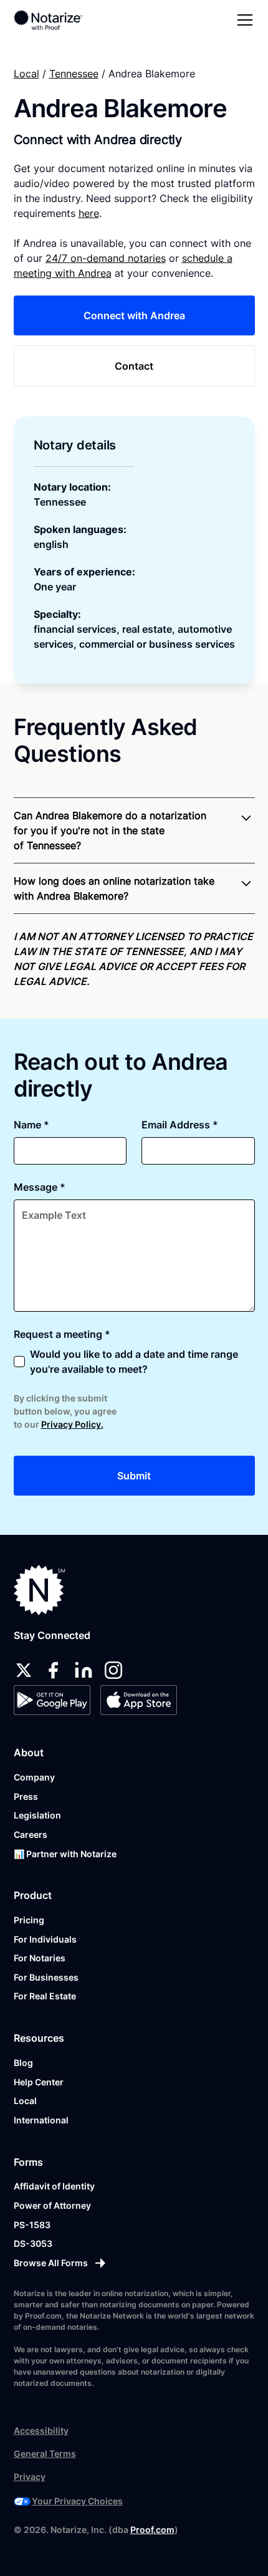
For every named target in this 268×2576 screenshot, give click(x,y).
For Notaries (40, 1958)
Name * (31, 1125)
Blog (23, 2063)
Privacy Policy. (72, 1424)
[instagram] (113, 1670)
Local (26, 74)
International (41, 2120)
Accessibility (41, 2430)
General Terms (45, 2453)
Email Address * (180, 1125)
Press (26, 1796)
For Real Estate (45, 1996)
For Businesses (46, 1977)
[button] (242, 20)
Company (34, 1777)
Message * (40, 1187)
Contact (134, 366)
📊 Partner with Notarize (65, 1854)
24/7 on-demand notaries (106, 258)
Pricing (29, 1920)
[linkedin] (84, 1670)
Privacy (30, 2477)
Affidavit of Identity (54, 2186)
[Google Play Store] (52, 1700)
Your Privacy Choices (77, 2501)
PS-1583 (32, 2225)
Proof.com (152, 2530)
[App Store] (139, 1700)
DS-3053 (33, 2243)
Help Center (39, 2082)
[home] (57, 20)
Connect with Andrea (134, 315)
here (89, 213)
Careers (31, 1834)
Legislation (37, 1815)
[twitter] (24, 1670)
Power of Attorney (52, 2205)
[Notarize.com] (40, 1590)
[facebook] (54, 1670)
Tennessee (74, 74)
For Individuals (45, 1939)
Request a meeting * (62, 1334)
